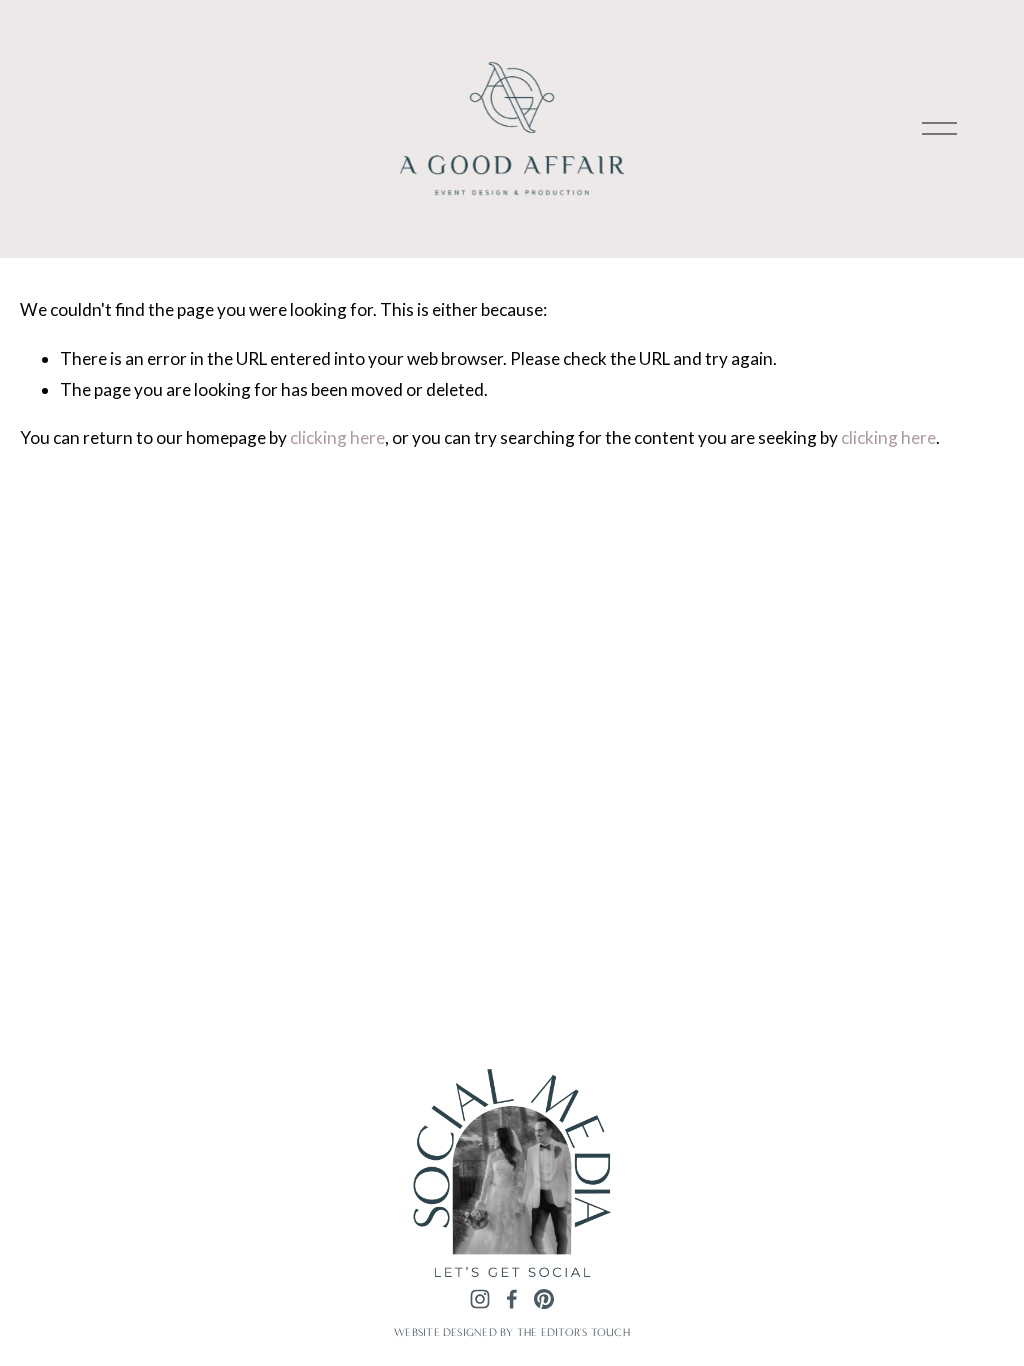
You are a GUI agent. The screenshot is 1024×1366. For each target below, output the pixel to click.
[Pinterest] (544, 1299)
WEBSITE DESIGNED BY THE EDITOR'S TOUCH (512, 1332)
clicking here (337, 437)
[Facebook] (512, 1299)
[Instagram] (480, 1299)
